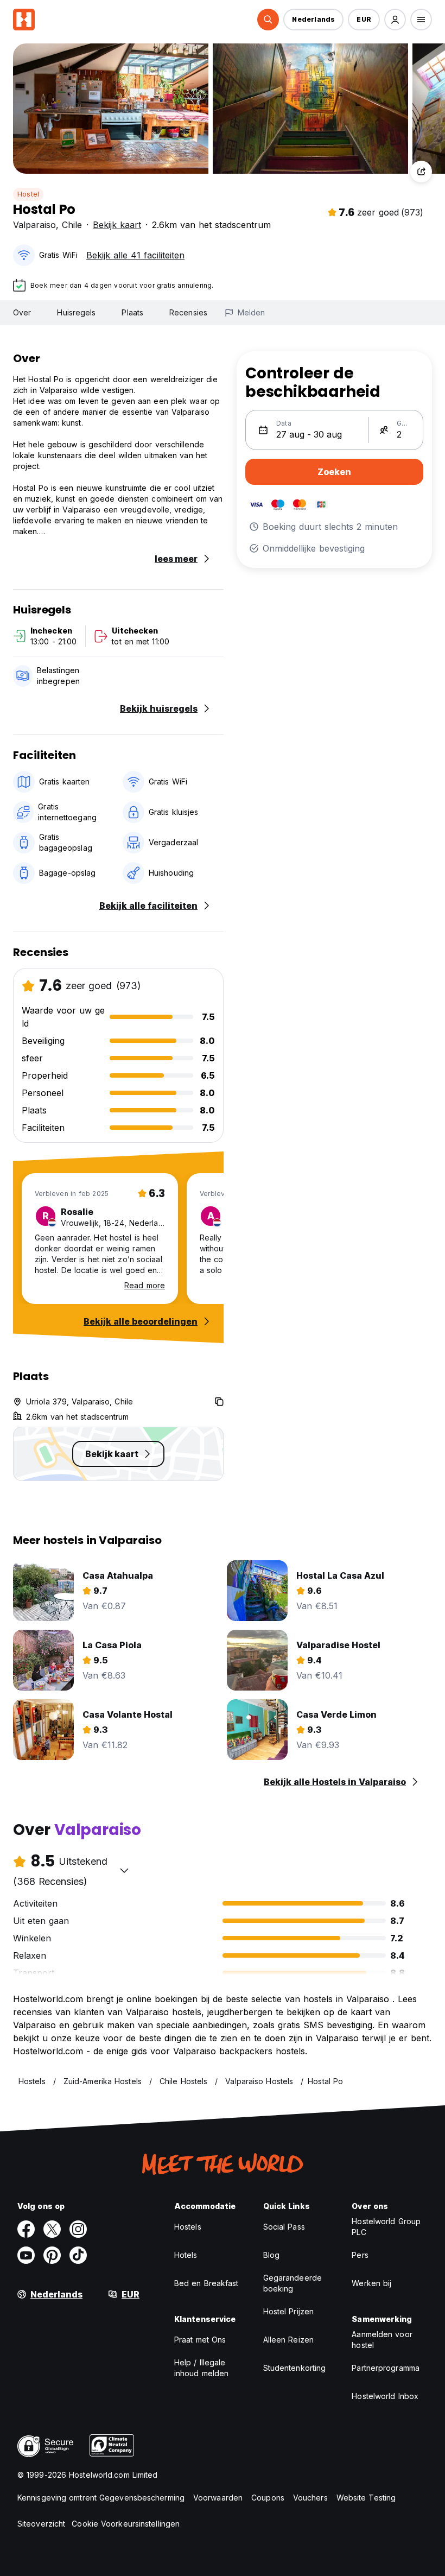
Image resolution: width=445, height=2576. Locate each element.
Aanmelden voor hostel (382, 2340)
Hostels (188, 2227)
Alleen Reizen (288, 2340)
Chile (72, 225)
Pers (360, 2255)
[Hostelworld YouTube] (26, 2255)
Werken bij (371, 2283)
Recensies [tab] (188, 312)
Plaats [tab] (132, 312)
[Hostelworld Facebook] (26, 2229)
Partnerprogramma (386, 2368)
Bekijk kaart (117, 225)
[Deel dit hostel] (421, 172)
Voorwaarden (218, 2498)
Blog (271, 2255)
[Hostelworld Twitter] (52, 2229)
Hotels (186, 2255)
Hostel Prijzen (288, 2311)
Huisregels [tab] (76, 312)
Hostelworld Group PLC (386, 2227)
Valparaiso (34, 225)
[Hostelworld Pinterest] (52, 2255)
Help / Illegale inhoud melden (201, 2368)
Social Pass (284, 2227)
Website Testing (366, 2498)
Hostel (28, 194)
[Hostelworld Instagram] (78, 2229)
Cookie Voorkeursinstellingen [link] (126, 2524)
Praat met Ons (200, 2340)
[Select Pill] (268, 20)
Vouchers (310, 2498)
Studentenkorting (295, 2368)
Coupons (268, 2498)
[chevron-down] (124, 1870)
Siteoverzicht (41, 2524)
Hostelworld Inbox (385, 2396)
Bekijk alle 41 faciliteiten (135, 255)
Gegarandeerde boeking (293, 2283)
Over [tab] (22, 312)
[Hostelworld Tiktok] (78, 2255)
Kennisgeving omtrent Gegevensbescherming (101, 2498)
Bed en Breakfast (206, 2283)
